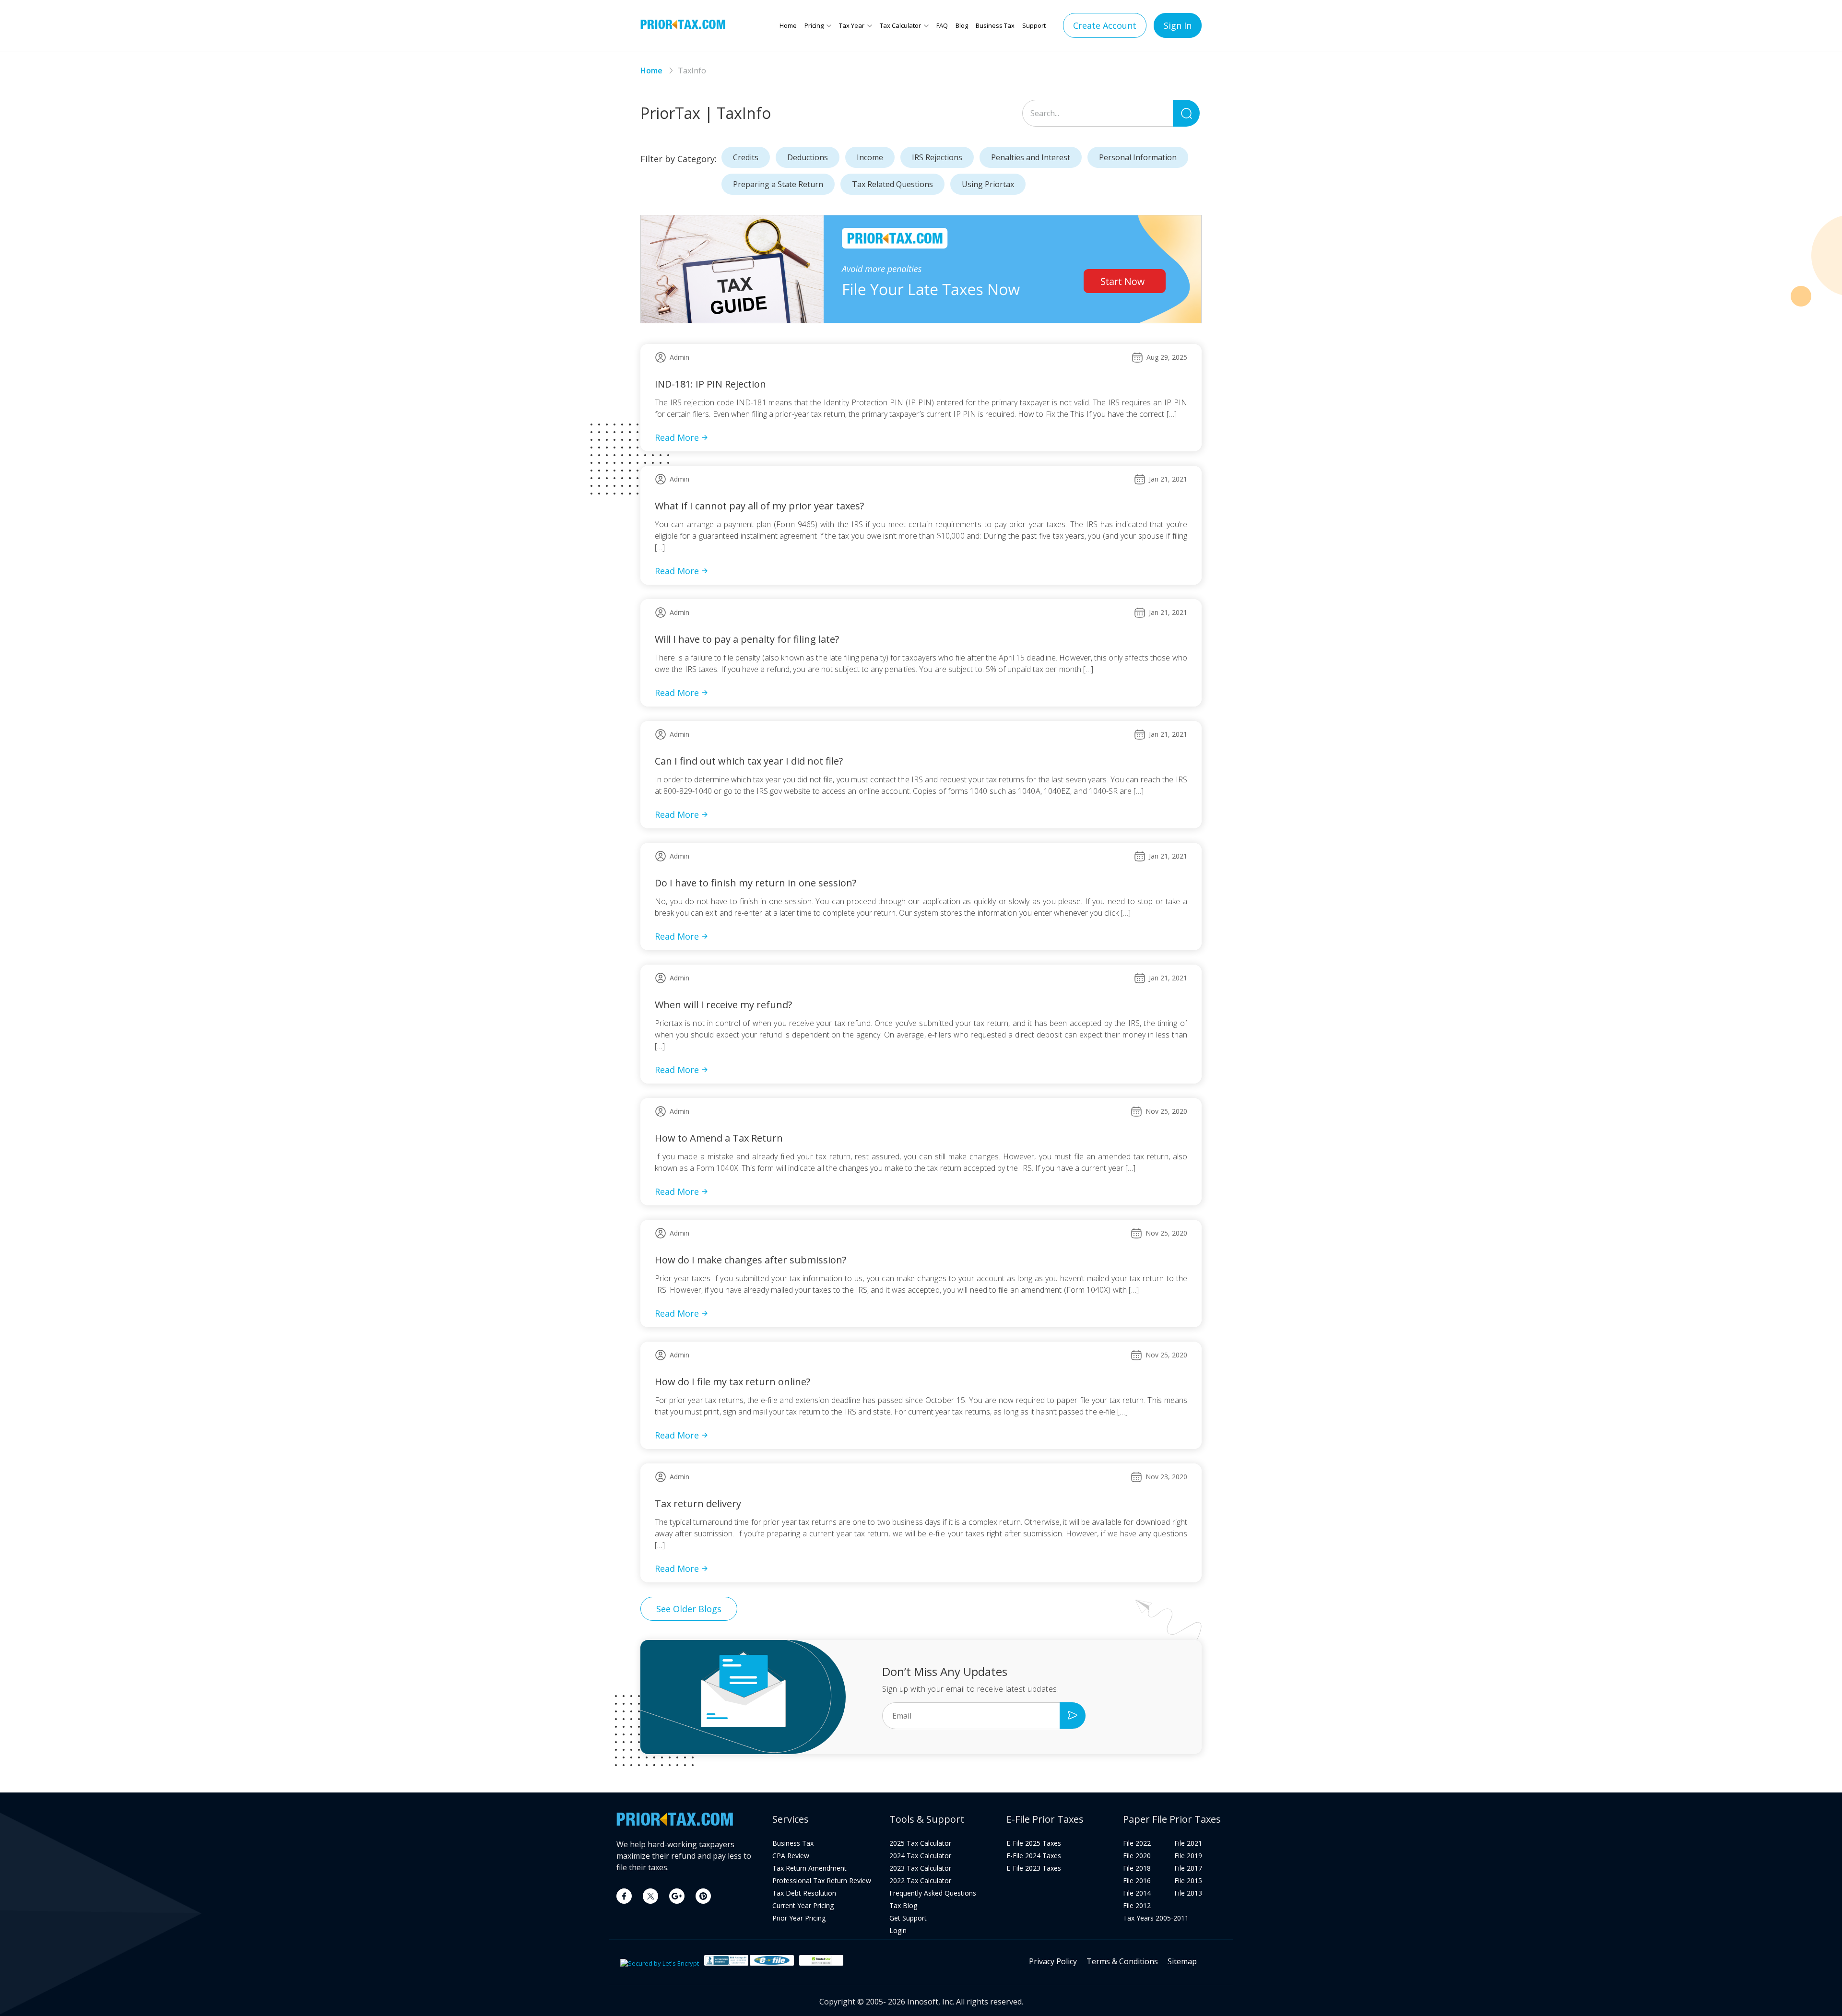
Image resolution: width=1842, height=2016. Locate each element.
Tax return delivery (698, 1503)
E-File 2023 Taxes (1034, 1868)
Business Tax (995, 25)
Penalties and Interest (1031, 157)
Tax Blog (903, 1906)
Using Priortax (988, 184)
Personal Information (1138, 157)
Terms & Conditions (1122, 1961)
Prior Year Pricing (799, 1918)
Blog (962, 25)
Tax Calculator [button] (900, 25)
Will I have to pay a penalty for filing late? (747, 639)
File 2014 (1137, 1893)
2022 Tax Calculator (920, 1881)
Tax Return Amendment (809, 1868)
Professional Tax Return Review (822, 1881)
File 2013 (1188, 1893)
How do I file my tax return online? (732, 1382)
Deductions (808, 157)
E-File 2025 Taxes (1034, 1843)
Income (870, 157)
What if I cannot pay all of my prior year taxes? (759, 506)
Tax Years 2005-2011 (1156, 1918)
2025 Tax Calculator (920, 1843)
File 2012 (1137, 1906)
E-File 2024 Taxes (1034, 1856)
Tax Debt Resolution (804, 1893)
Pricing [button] (814, 25)
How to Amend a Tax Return (719, 1138)
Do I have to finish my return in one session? (756, 883)
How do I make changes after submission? (750, 1260)
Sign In (1178, 25)
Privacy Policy (1053, 1961)
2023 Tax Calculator (920, 1868)
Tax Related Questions (892, 184)
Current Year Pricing (803, 1906)
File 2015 (1188, 1881)
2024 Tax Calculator (920, 1856)
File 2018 (1137, 1868)
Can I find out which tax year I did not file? (749, 761)
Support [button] (1034, 25)
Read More (677, 437)
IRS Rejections (937, 157)
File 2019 (1188, 1856)
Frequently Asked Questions (933, 1893)
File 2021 (1188, 1843)
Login (898, 1931)
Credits (746, 157)
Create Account (1105, 25)
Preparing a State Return (778, 184)
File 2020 (1137, 1856)
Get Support (908, 1918)
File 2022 (1137, 1843)
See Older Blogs (689, 1609)
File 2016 (1137, 1881)
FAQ (942, 25)
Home (788, 25)
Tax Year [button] (852, 25)
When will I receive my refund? (723, 1005)
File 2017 (1188, 1868)
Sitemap (1182, 1961)
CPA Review (791, 1856)
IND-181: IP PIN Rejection (710, 384)
